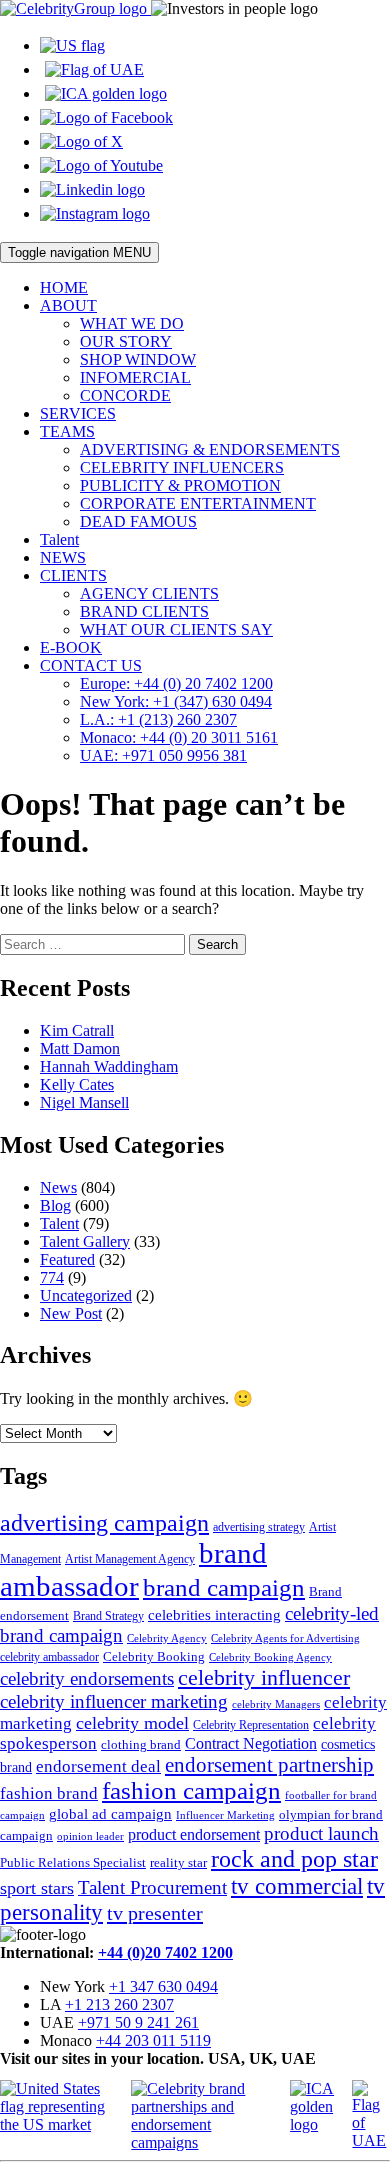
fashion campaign (191, 1790)
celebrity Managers (276, 1704)
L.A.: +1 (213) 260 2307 (158, 719)
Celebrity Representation (251, 1725)
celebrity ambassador (49, 1657)
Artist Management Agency (130, 1559)
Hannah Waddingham (109, 1066)
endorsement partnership (269, 1765)
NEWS (63, 557)
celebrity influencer (264, 1677)
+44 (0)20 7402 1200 (165, 1952)
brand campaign (224, 1587)
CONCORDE (125, 395)
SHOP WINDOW (138, 359)
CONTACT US (91, 665)
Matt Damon (80, 1048)
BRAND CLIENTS (144, 611)
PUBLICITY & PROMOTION (180, 485)
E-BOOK (71, 647)
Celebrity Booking (154, 1656)
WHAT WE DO (132, 323)
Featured (67, 1259)
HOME (64, 287)
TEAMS (67, 431)
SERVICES (78, 413)
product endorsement (194, 1834)
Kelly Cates (77, 1084)
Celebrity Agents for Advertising (285, 1638)
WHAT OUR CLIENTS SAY (176, 629)
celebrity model (132, 1723)
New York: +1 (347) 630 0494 (176, 701)
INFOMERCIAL (135, 377)
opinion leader (90, 1836)
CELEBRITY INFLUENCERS (182, 467)
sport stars (37, 1888)
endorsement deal (98, 1766)
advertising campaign (104, 1523)
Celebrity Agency (167, 1638)
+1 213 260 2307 (119, 2004)
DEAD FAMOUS (138, 521)
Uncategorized (86, 1295)
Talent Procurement (152, 1887)
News (58, 1187)
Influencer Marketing (225, 1815)
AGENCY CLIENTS (149, 593)
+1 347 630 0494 (163, 1986)
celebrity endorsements (87, 1678)
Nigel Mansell (84, 1102)
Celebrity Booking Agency (270, 1657)
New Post (71, 1313)
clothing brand (141, 1744)
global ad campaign (110, 1814)
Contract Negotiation (251, 1743)
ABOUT (68, 305)
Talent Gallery (85, 1241)
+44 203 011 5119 (153, 2040)
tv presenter (155, 1913)
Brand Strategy (108, 1616)
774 (52, 1277)
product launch (321, 1833)
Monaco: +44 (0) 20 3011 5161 (179, 737)
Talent (59, 539)
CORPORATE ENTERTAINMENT (198, 503)
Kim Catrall (77, 1030)
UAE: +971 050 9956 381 (163, 755)
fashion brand (49, 1793)
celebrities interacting (214, 1614)
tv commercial (297, 1886)
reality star (178, 1862)
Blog (55, 1205)
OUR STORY (126, 341)
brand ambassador (133, 1569)
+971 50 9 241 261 (138, 2022)
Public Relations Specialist (73, 1862)
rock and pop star (294, 1858)
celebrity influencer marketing (114, 1701)
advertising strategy (259, 1527)
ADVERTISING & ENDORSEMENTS (210, 449)
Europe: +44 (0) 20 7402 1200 (176, 683)
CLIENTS (73, 575)
